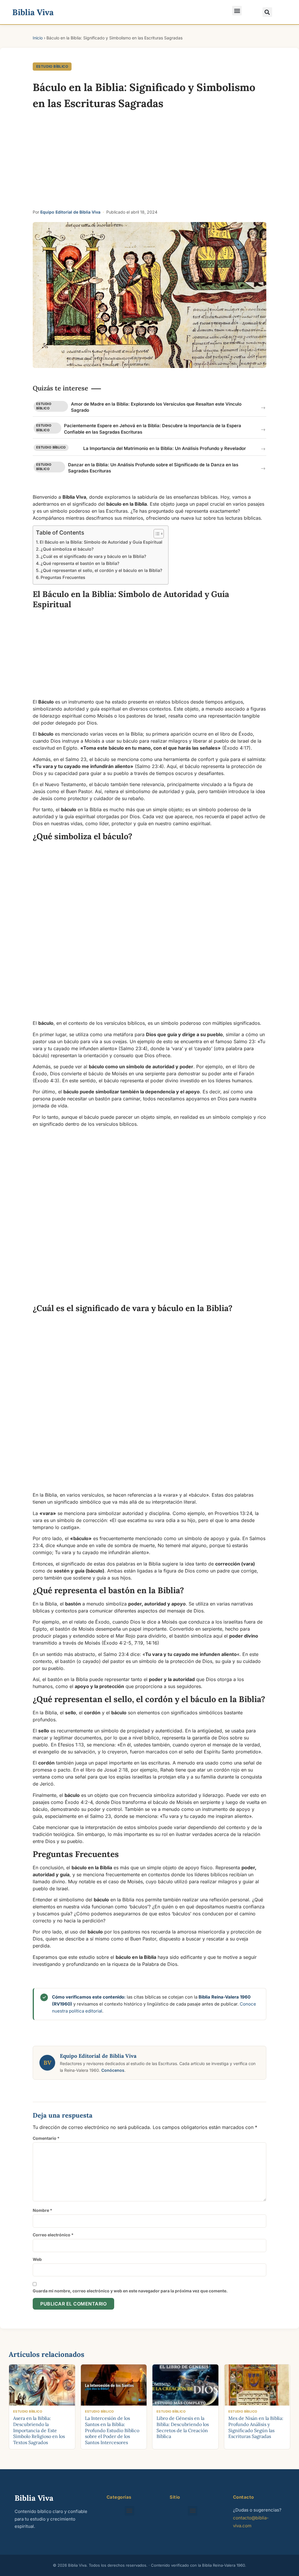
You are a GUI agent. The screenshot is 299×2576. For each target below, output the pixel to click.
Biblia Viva (33, 12)
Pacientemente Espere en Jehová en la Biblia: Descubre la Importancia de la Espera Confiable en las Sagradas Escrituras (153, 429)
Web (37, 2259)
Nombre (42, 2210)
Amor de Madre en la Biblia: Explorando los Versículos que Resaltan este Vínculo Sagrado (156, 407)
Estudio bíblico (52, 66)
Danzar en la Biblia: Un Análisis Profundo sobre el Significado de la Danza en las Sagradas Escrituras (153, 468)
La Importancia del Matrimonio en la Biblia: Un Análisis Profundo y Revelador (165, 448)
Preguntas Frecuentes (63, 577)
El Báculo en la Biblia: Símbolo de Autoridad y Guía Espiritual (101, 542)
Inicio (38, 38)
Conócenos (113, 2070)
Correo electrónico (53, 2235)
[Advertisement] (149, 162)
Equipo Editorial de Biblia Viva (70, 212)
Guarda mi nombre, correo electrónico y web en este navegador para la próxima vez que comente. (130, 2291)
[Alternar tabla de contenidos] (156, 534)
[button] (237, 11)
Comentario (46, 2138)
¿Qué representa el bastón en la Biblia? (80, 563)
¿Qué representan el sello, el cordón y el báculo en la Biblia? (101, 570)
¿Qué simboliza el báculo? (67, 549)
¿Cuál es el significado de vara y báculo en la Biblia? (93, 556)
